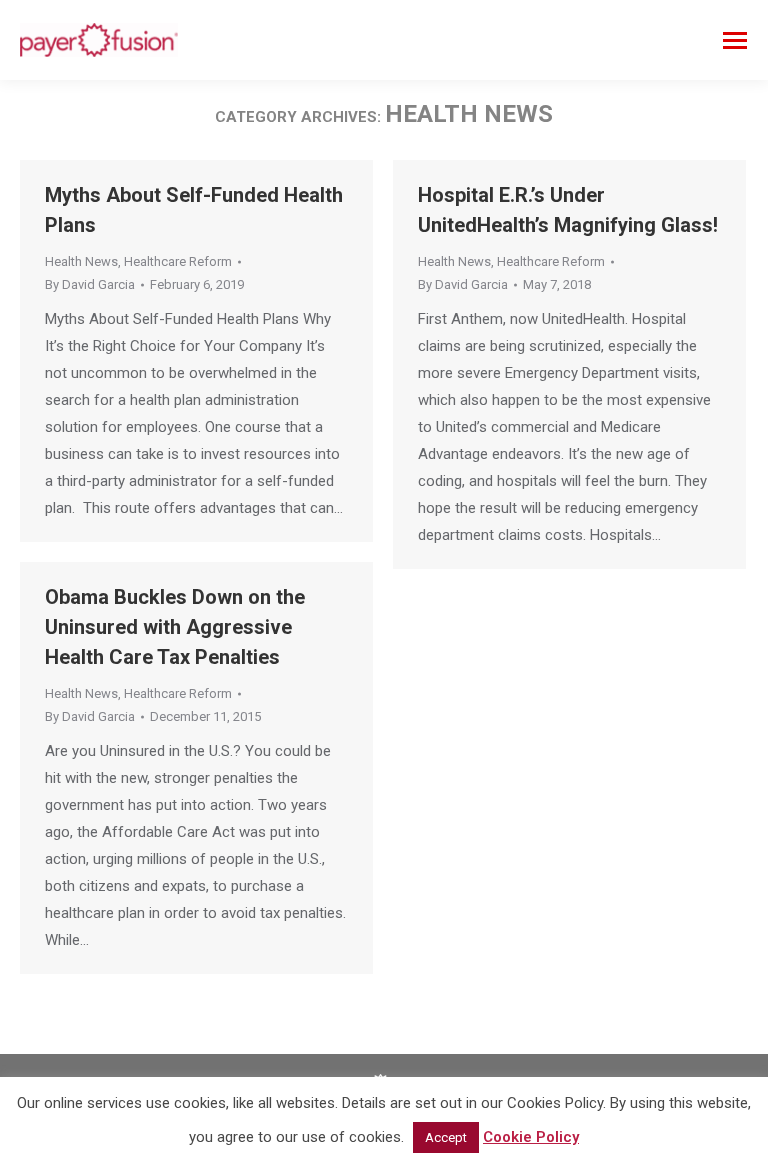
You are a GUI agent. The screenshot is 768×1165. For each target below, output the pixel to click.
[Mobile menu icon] (735, 40)
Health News (81, 261)
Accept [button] (446, 1137)
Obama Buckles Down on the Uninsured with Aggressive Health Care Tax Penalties (175, 627)
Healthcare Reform (178, 261)
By (90, 284)
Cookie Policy (531, 1137)
